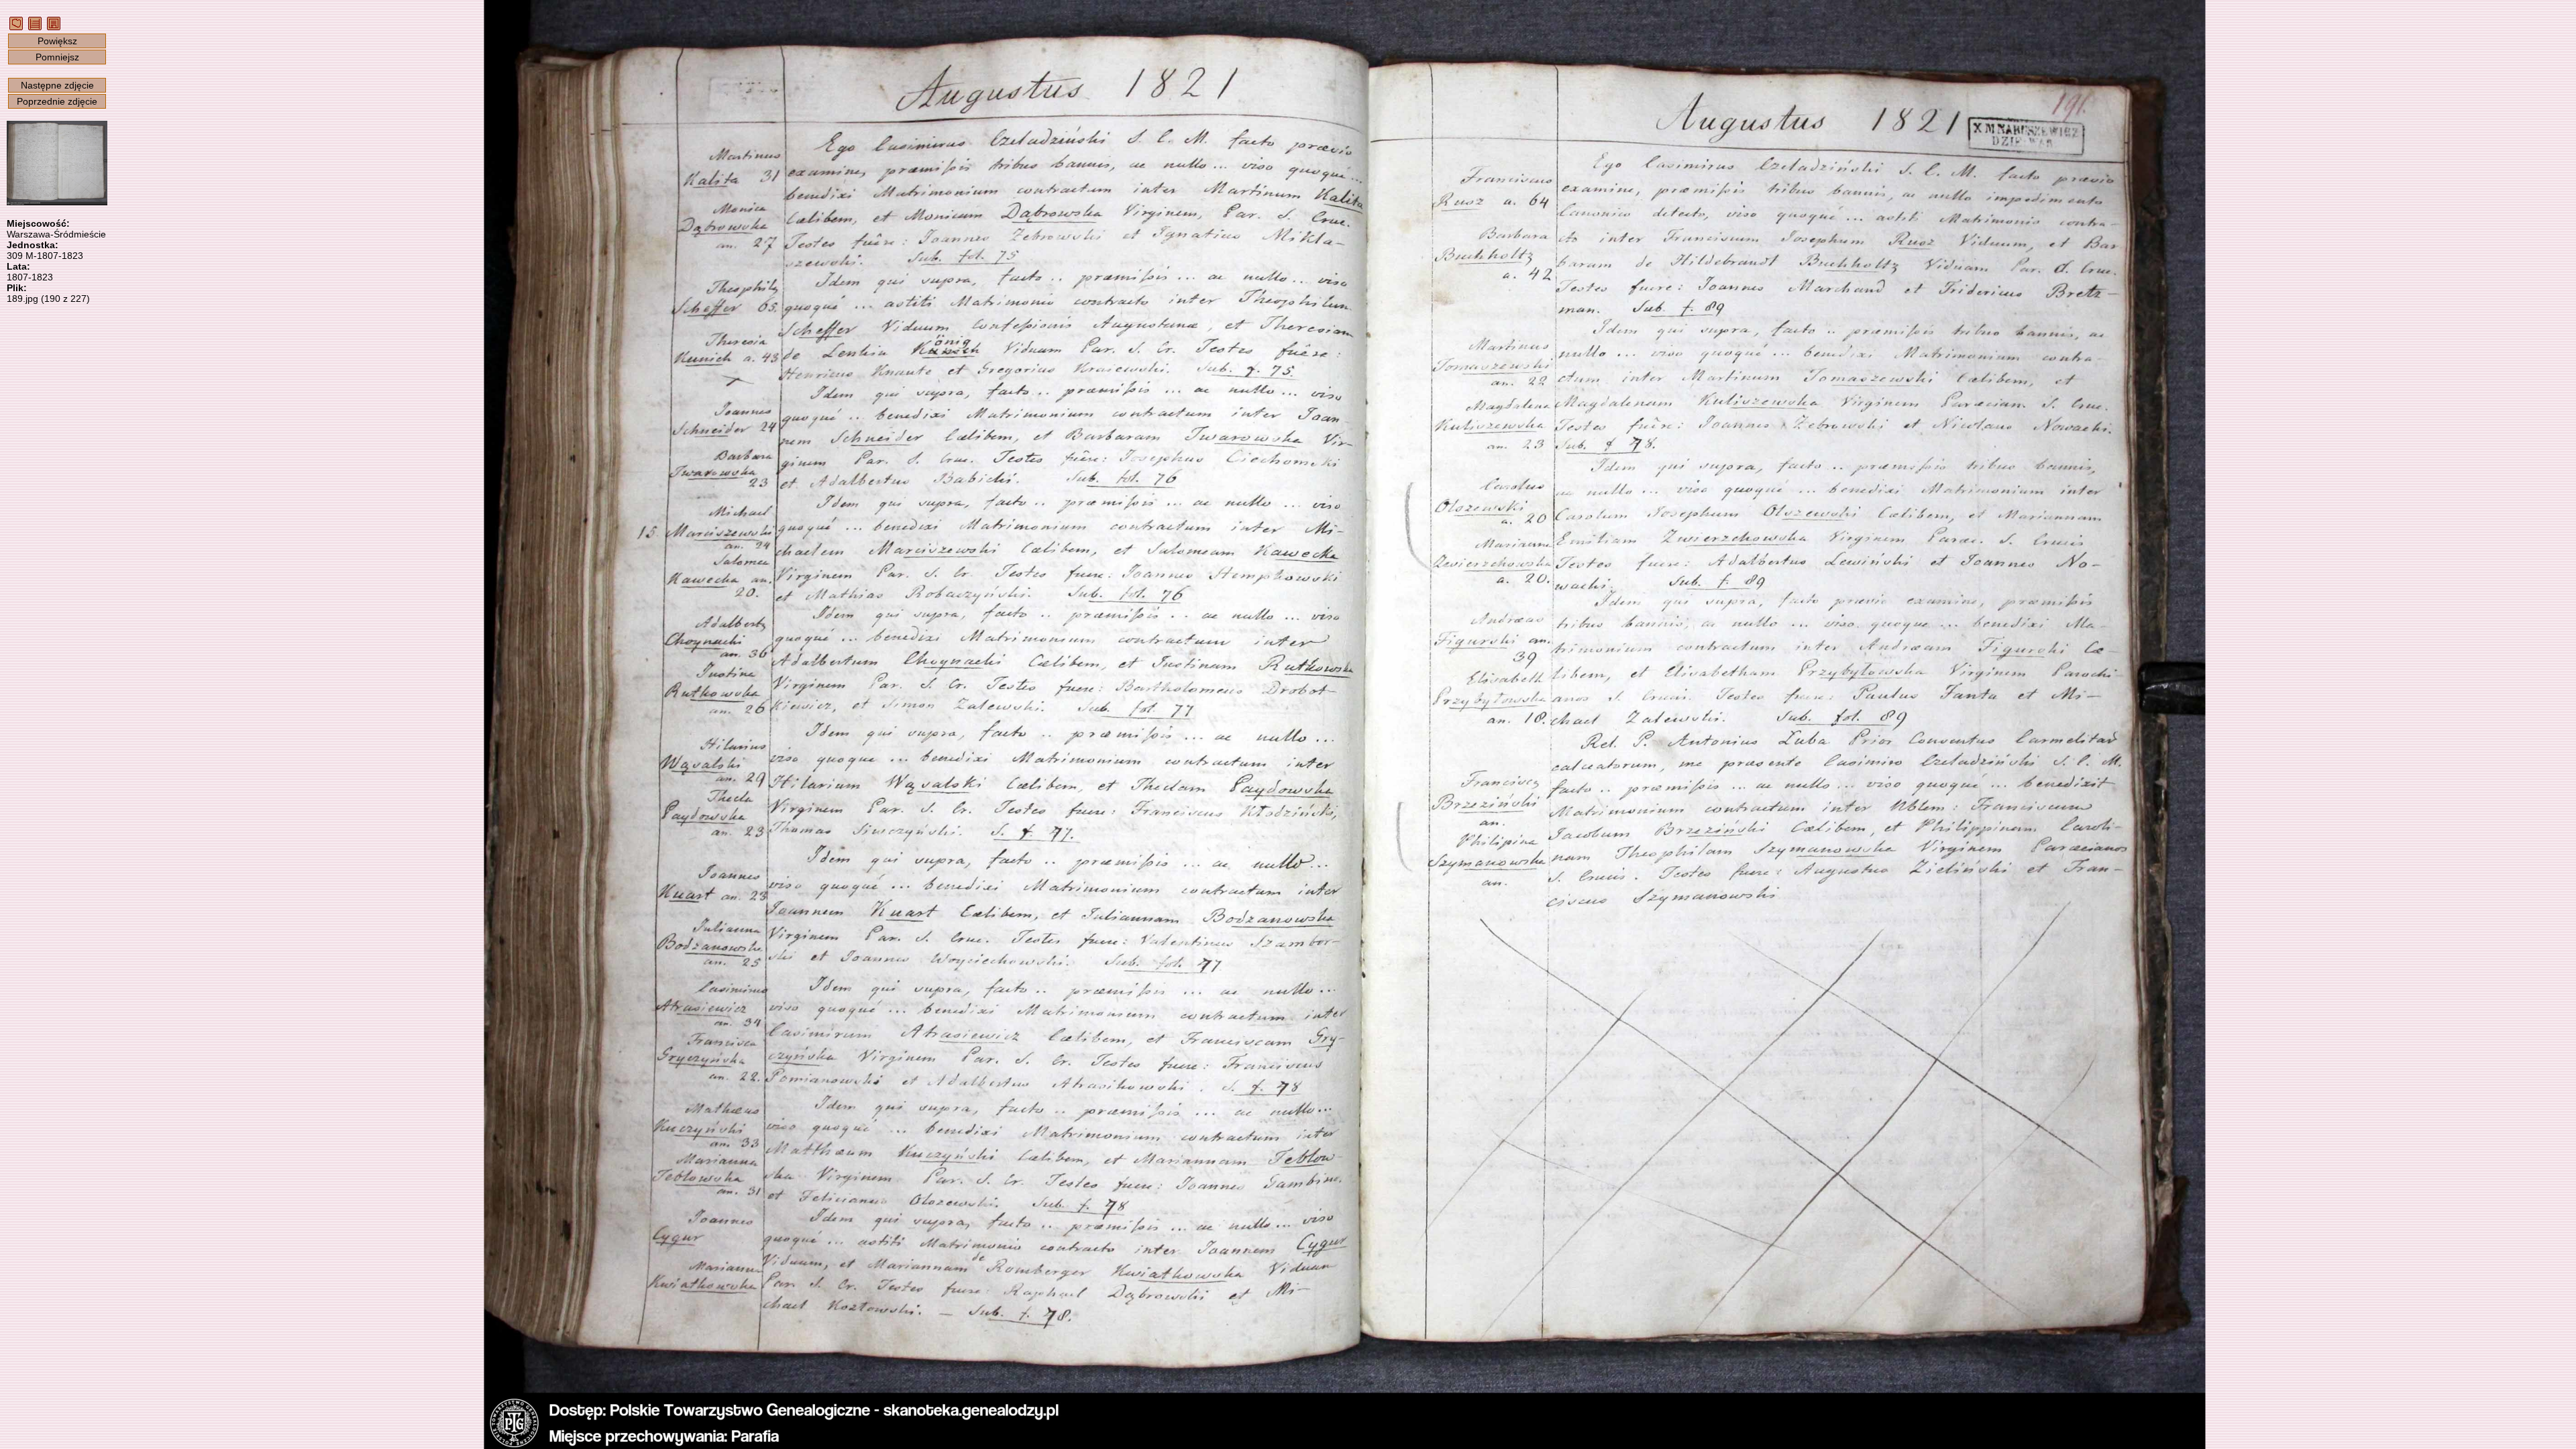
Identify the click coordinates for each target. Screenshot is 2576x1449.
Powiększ (57, 41)
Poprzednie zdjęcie (57, 101)
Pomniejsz (57, 57)
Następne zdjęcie (57, 85)
